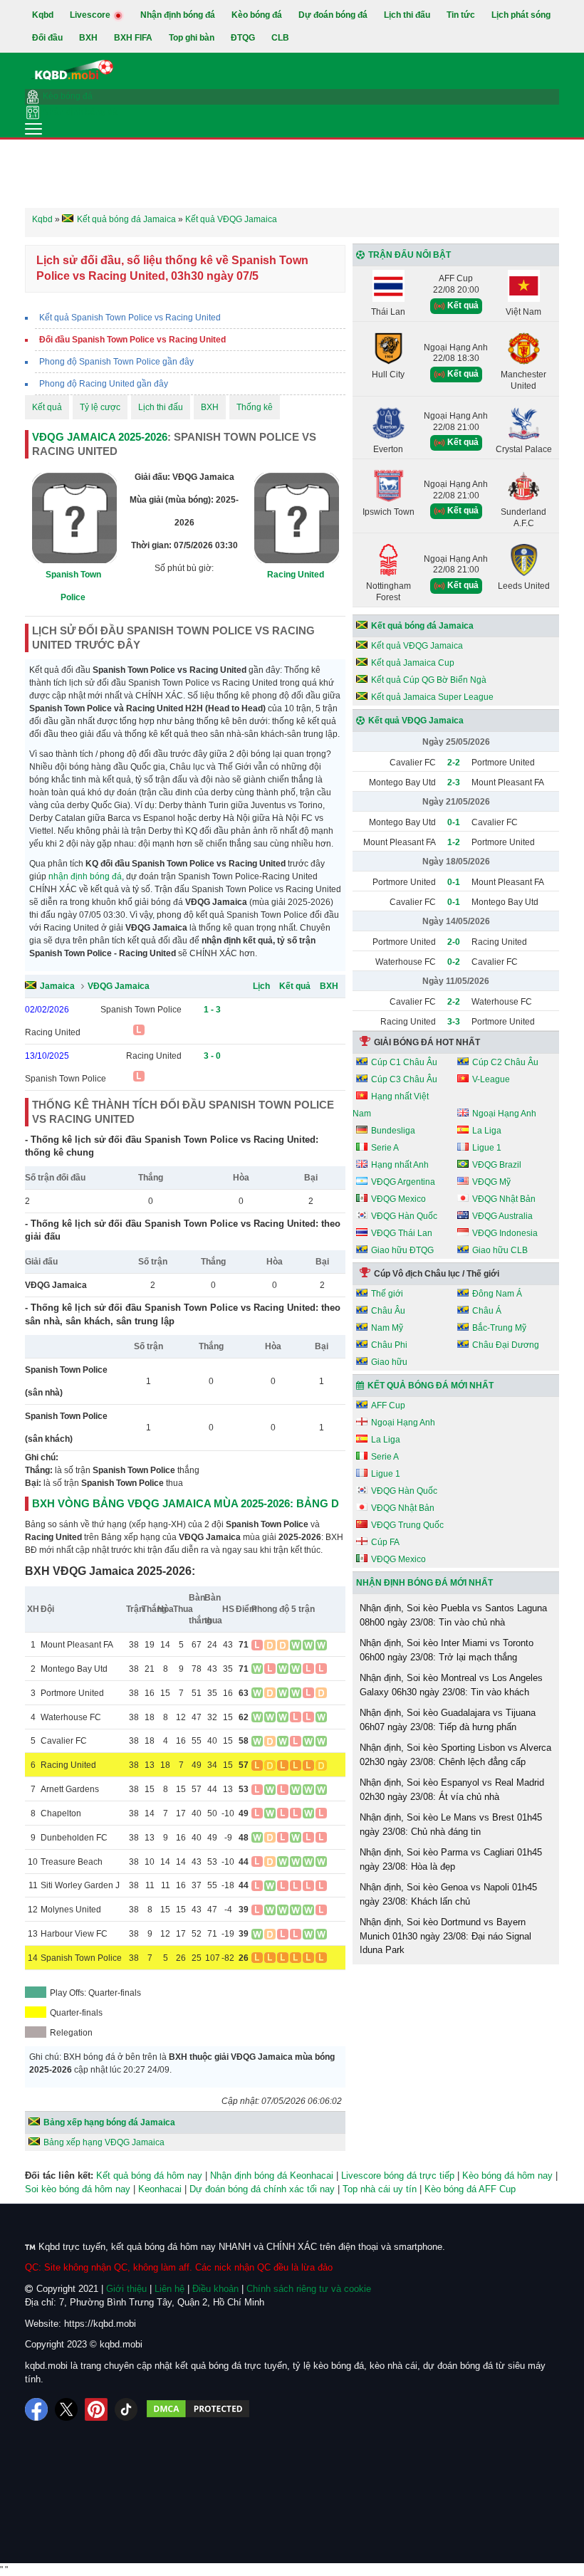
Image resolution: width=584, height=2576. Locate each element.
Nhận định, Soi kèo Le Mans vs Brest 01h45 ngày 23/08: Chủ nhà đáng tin (451, 1824)
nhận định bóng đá (85, 876)
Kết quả (47, 407)
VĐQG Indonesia (505, 1233)
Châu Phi (389, 1345)
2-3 (454, 782)
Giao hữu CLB (500, 1250)
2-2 (454, 763)
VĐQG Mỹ (491, 1182)
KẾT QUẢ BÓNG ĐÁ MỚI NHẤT (431, 1386)
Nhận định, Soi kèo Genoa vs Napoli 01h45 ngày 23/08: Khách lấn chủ (448, 1894)
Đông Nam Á (497, 1294)
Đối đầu (47, 38)
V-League (491, 1079)
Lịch (261, 986)
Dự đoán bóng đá (333, 15)
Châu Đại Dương (506, 1345)
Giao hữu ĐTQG (402, 1250)
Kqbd (43, 15)
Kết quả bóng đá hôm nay (149, 2176)
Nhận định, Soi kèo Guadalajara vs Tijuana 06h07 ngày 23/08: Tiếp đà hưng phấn (448, 1720)
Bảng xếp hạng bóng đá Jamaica (109, 2122)
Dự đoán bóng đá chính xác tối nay (262, 2189)
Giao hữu (389, 1362)
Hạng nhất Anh (400, 1165)
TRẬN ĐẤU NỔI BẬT (410, 255)
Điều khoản (215, 2289)
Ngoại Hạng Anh (504, 1114)
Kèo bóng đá (257, 15)
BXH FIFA (133, 38)
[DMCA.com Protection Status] (198, 2409)
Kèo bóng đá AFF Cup (470, 2189)
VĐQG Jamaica (119, 986)
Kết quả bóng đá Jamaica (422, 626)
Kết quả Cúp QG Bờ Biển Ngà (429, 680)
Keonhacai (160, 2189)
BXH (88, 38)
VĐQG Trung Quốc (407, 1525)
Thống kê (255, 407)
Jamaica (57, 986)
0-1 (454, 822)
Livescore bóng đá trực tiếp (398, 2176)
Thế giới (387, 1294)
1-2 (454, 842)
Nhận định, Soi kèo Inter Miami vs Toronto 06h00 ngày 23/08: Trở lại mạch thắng (447, 1650)
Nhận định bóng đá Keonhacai (272, 2176)
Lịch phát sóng (521, 15)
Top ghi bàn (192, 38)
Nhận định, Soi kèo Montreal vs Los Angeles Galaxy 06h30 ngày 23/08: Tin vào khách (451, 1685)
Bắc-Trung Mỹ (499, 1328)
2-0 (454, 942)
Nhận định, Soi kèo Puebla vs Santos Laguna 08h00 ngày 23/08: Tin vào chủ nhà (453, 1615)
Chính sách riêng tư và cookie (309, 2289)
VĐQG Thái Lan (402, 1233)
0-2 (454, 962)
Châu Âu (388, 1311)
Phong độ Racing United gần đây (104, 384)
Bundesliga (393, 1131)
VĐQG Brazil (497, 1165)
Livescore (91, 15)
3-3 (454, 1022)
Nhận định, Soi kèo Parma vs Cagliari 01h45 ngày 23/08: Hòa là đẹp (451, 1859)
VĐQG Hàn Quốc (404, 1216)
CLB (280, 38)
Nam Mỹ (387, 1328)
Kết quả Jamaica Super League (432, 697)
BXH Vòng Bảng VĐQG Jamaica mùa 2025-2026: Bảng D (186, 1503)
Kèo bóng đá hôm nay (507, 2176)
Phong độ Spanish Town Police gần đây (116, 362)
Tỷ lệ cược (100, 407)
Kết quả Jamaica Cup (413, 663)
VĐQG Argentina (403, 1182)
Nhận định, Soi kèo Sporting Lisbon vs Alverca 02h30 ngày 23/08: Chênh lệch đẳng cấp (455, 1755)
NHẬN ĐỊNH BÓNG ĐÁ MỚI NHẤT (424, 1583)
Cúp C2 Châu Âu (505, 1062)
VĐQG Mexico (398, 1199)
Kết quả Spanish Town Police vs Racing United (130, 318)
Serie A (385, 1148)
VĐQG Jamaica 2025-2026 (100, 437)
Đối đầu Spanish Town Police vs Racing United (132, 340)
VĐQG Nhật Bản (504, 1199)
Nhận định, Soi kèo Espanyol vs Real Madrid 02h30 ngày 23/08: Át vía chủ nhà (452, 1790)
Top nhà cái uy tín (380, 2189)
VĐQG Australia (502, 1216)
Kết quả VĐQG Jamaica (417, 646)
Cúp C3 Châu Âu (404, 1079)
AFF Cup (388, 1405)
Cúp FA (385, 1542)
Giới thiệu (126, 2289)
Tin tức (461, 15)
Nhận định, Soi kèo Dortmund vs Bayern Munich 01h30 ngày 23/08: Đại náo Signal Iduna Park (445, 1936)
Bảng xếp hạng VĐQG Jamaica (104, 2142)
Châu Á (487, 1311)
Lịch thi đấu (407, 15)
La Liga (487, 1131)
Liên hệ (170, 2289)
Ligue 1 (487, 1148)
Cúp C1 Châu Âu (404, 1062)
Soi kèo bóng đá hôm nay (78, 2189)
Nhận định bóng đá (178, 15)
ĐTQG (243, 38)
